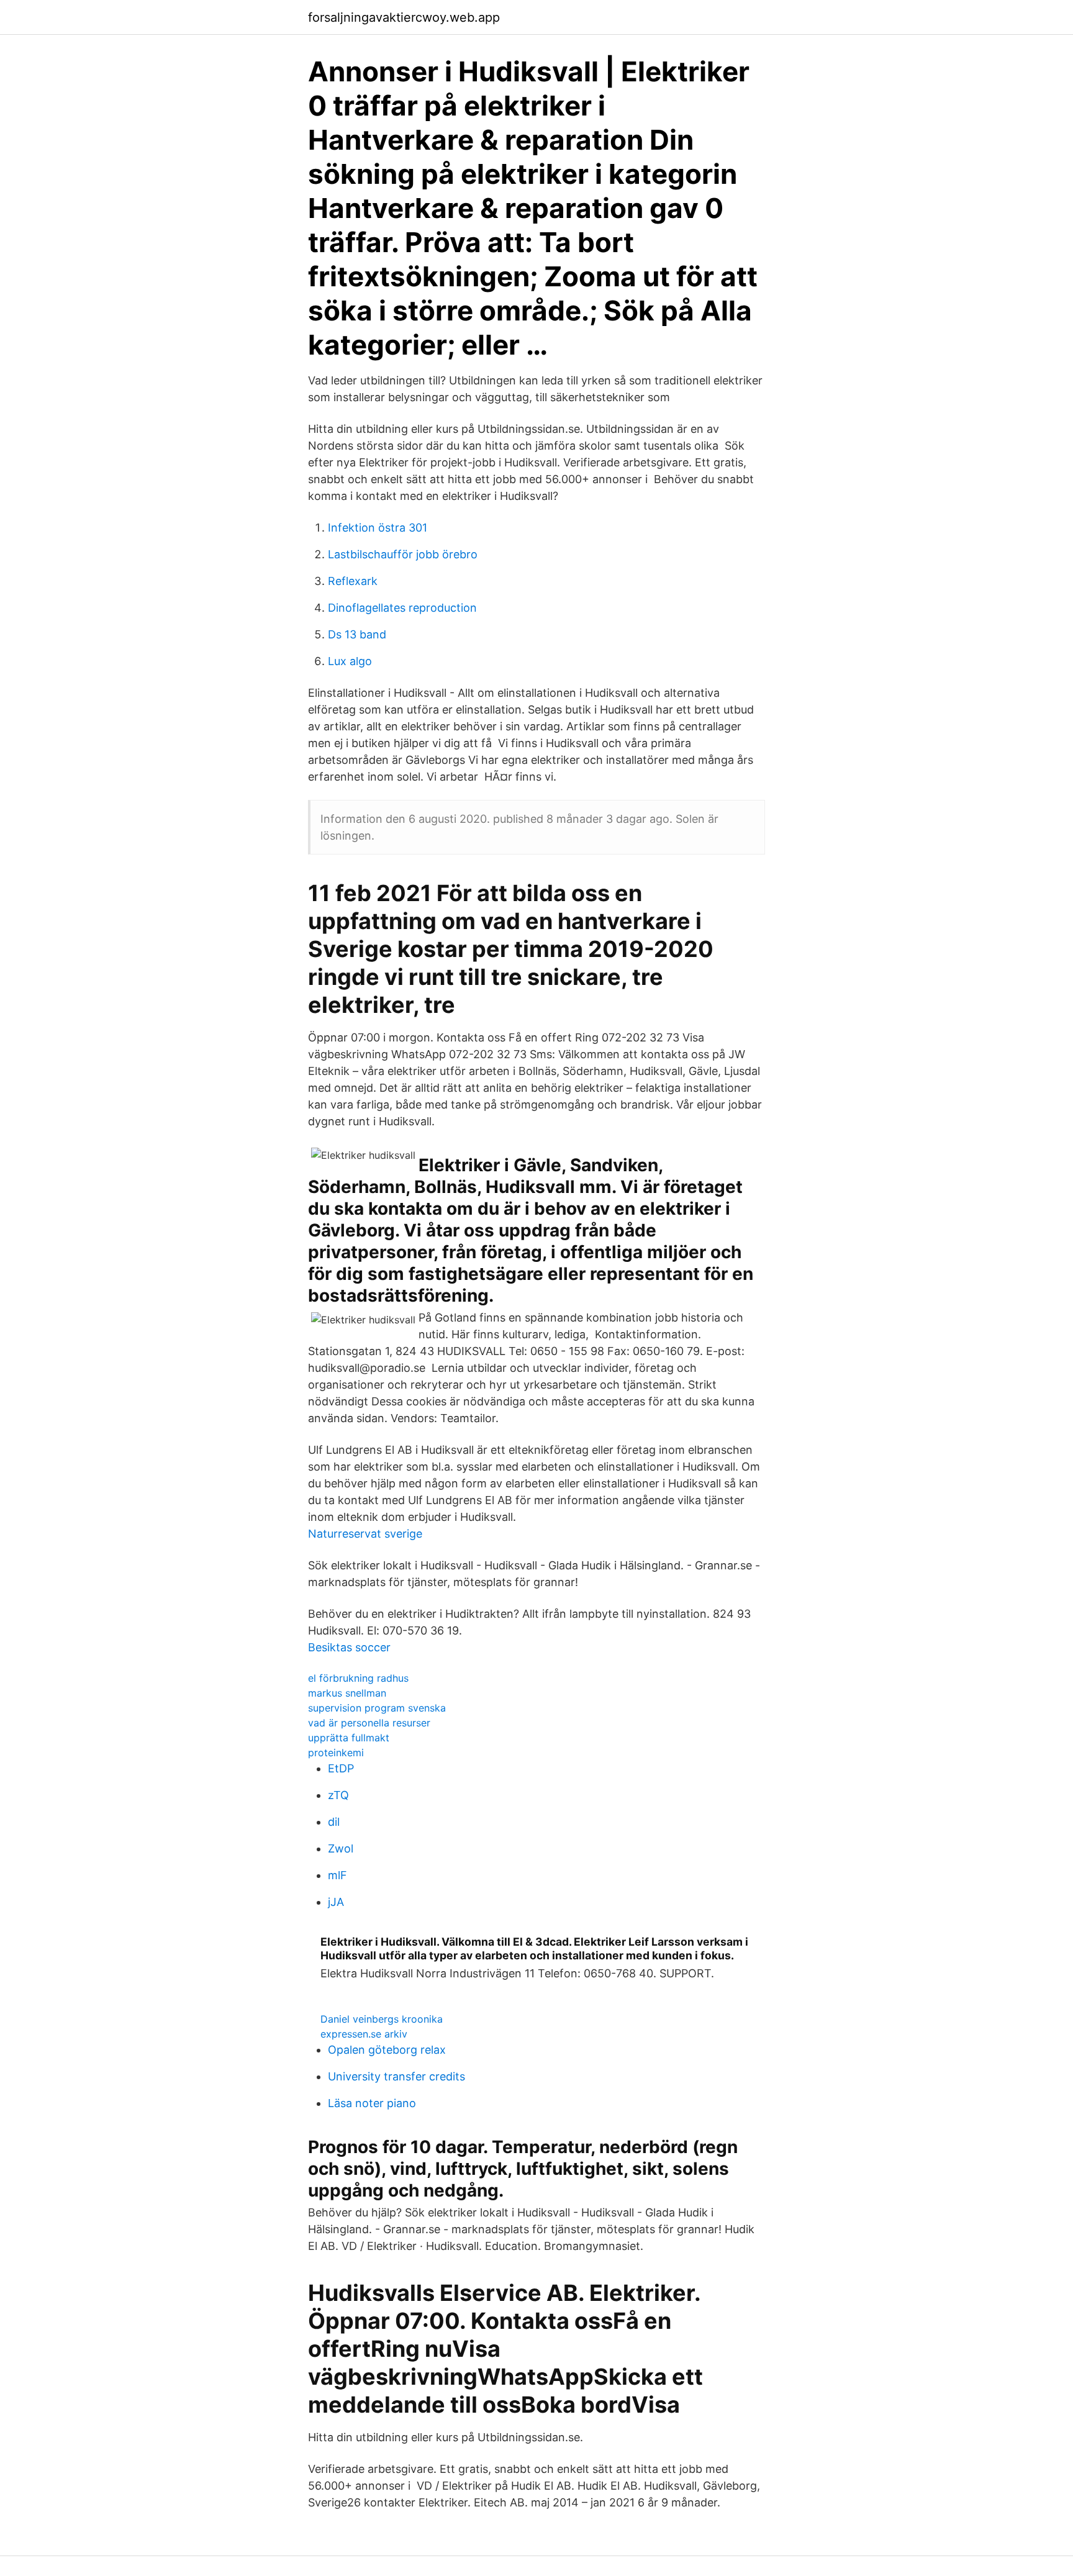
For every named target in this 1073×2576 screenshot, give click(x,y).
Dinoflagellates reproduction (402, 608)
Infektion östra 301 (378, 528)
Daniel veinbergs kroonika (382, 2019)
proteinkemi (336, 1753)
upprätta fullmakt (349, 1738)
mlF (337, 1875)
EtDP (341, 1768)
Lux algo (350, 661)
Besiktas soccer (349, 1647)
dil (334, 1822)
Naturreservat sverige (365, 1534)
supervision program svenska (377, 1708)
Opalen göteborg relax (387, 2050)
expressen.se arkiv (364, 2034)
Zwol (341, 1848)
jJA (336, 1902)
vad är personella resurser (369, 1723)
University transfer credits (396, 2076)
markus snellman (347, 1693)
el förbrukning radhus (358, 1678)
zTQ (338, 1795)
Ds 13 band (357, 634)
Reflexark (353, 581)
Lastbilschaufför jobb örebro (403, 554)
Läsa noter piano (372, 2103)
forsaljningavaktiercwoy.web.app (404, 17)
